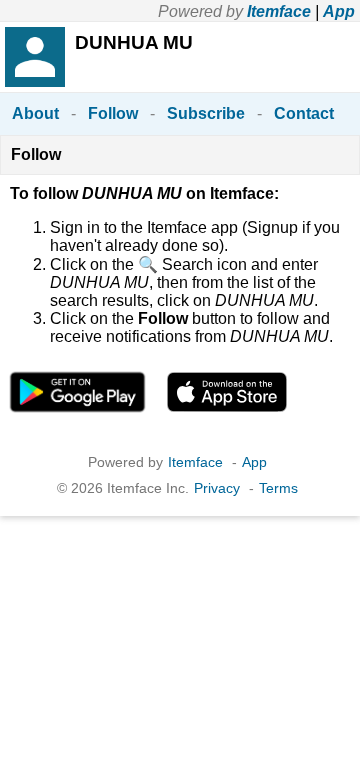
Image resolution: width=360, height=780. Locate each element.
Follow (113, 113)
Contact (304, 113)
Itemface (279, 11)
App (339, 11)
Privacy (217, 488)
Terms (278, 488)
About (35, 113)
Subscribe (206, 113)
